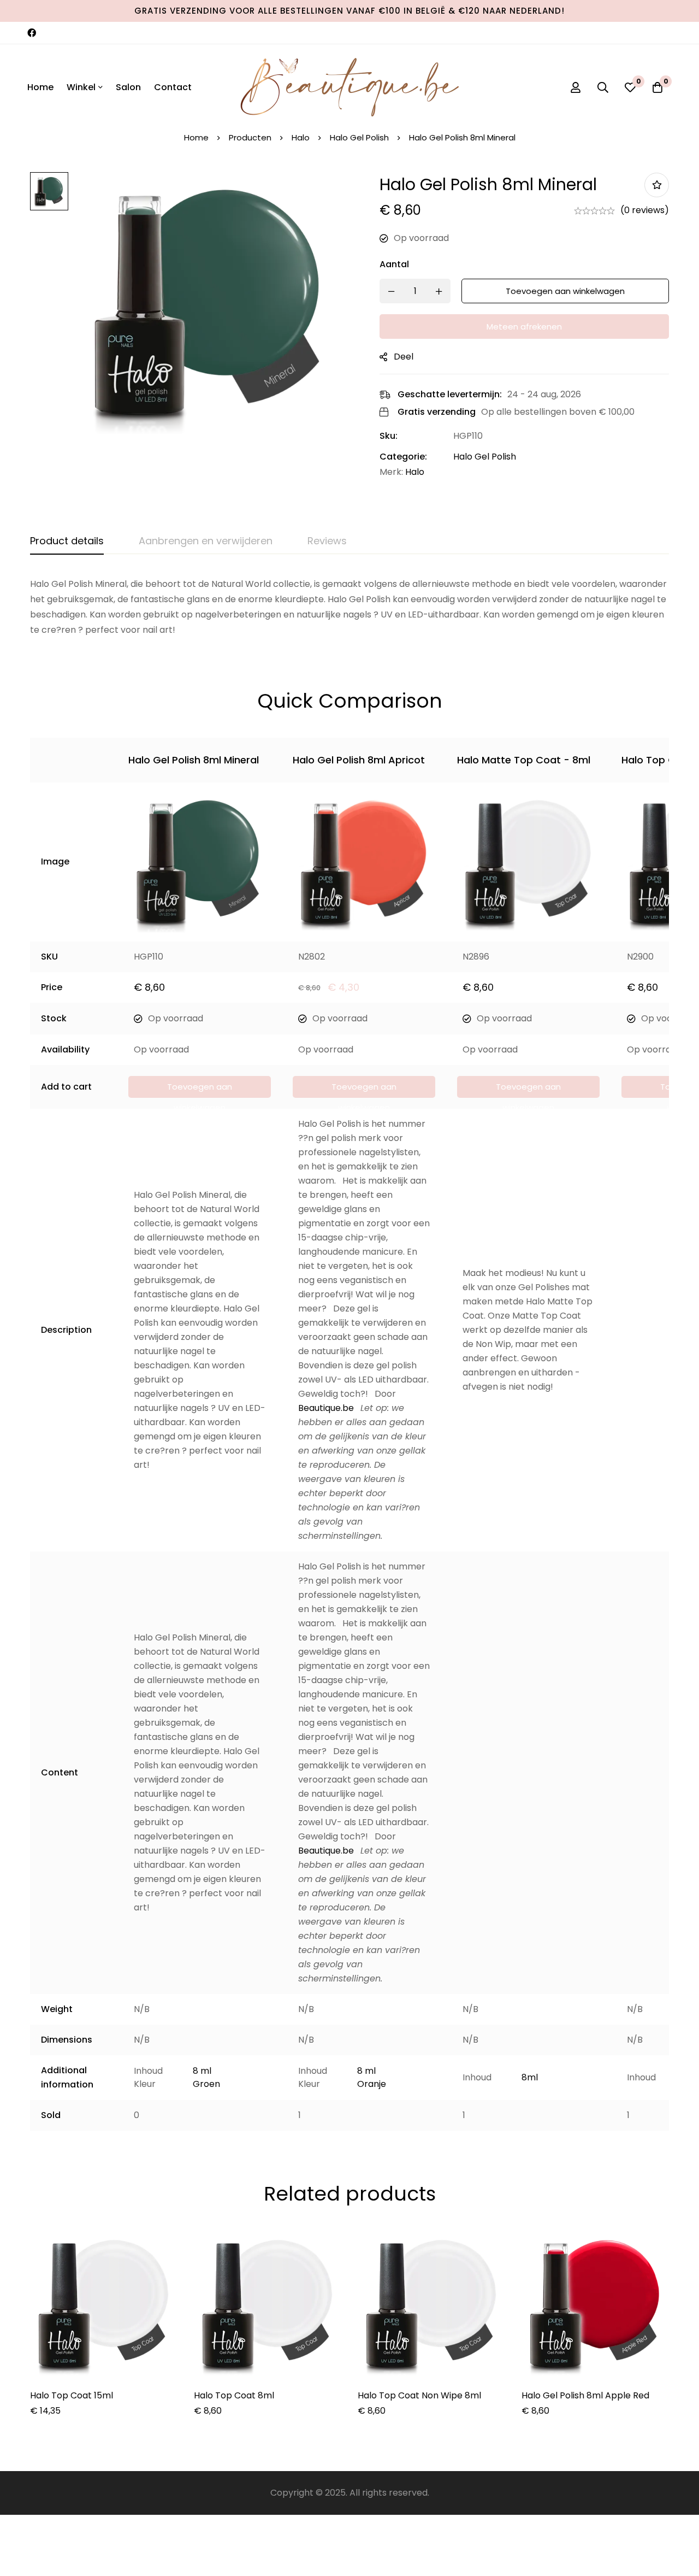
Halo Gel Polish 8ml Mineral (194, 760)
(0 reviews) (645, 210)
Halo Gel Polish (359, 137)
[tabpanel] (349, 607)
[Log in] (576, 87)
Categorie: (403, 457)
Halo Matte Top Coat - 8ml (524, 760)
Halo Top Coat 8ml (234, 2395)
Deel (404, 357)
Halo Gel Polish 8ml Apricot (359, 760)
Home (196, 137)
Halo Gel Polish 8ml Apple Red (585, 2395)
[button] (200, 1087)
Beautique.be (326, 1408)
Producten (250, 137)
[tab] (67, 542)
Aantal (394, 264)
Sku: (389, 436)
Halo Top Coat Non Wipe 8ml (419, 2395)
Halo (301, 137)
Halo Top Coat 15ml (72, 2395)
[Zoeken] (603, 87)
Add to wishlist (657, 185)
